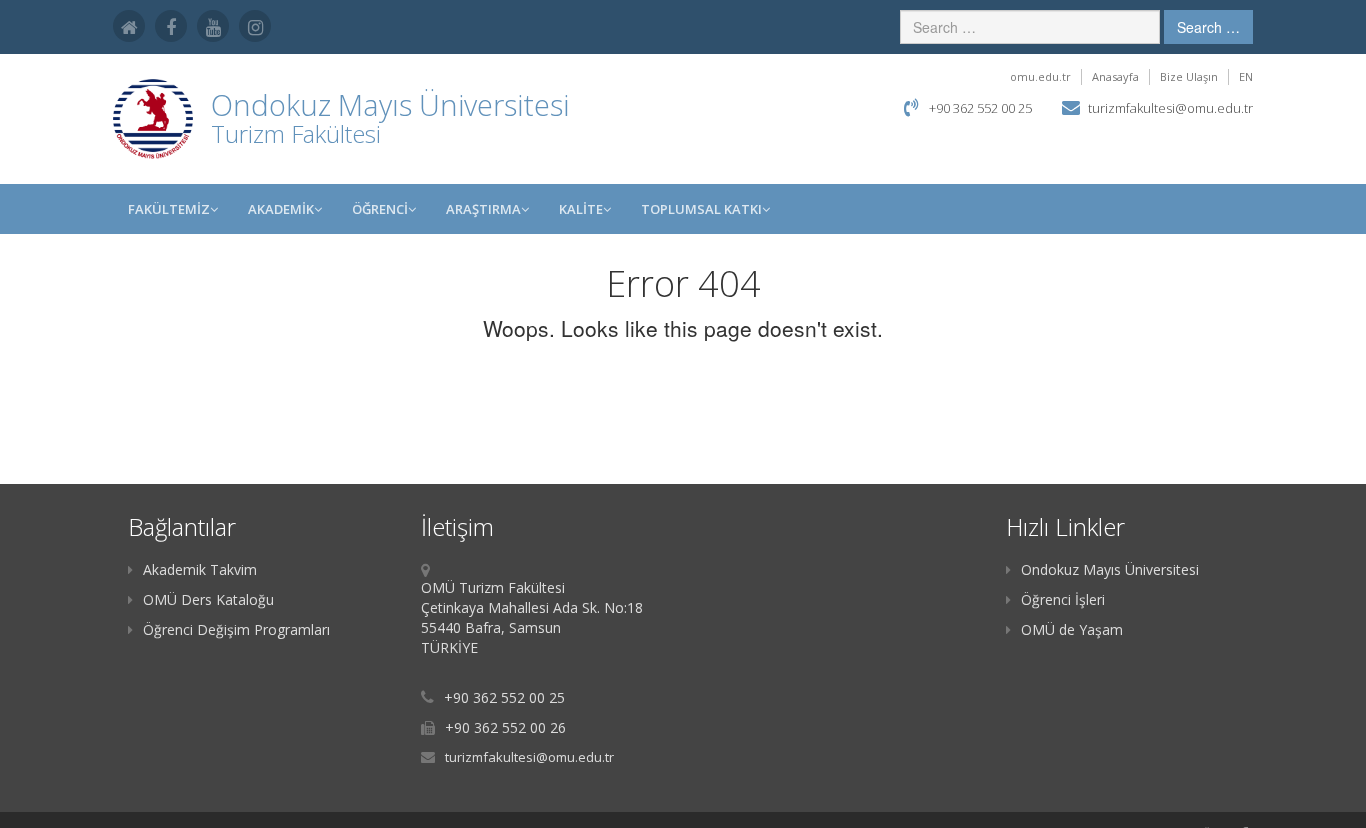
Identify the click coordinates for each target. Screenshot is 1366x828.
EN (1246, 76)
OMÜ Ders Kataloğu (208, 599)
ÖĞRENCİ (380, 209)
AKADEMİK (281, 209)
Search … (1208, 27)
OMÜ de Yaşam (1072, 629)
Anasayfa (1115, 76)
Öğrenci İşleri (1063, 599)
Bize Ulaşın (1189, 76)
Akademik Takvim (200, 569)
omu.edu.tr (1040, 76)
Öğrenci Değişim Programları (236, 629)
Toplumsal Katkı (701, 209)
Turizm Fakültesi (296, 133)
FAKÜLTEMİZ (169, 209)
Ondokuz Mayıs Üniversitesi (1110, 569)
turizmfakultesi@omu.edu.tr (1170, 108)
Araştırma (483, 209)
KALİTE (581, 209)
